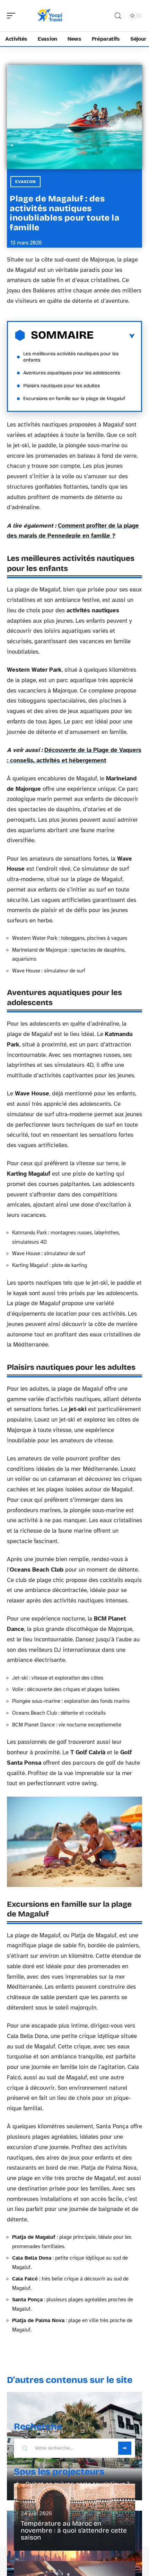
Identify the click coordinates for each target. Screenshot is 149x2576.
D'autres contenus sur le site (70, 2380)
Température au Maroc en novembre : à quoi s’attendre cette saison (74, 2530)
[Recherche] (118, 16)
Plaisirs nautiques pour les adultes (62, 386)
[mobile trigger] (13, 16)
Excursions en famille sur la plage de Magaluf (74, 399)
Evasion (25, 182)
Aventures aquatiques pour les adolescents (72, 373)
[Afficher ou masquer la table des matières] (114, 336)
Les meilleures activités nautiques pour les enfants (71, 357)
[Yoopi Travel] (50, 16)
